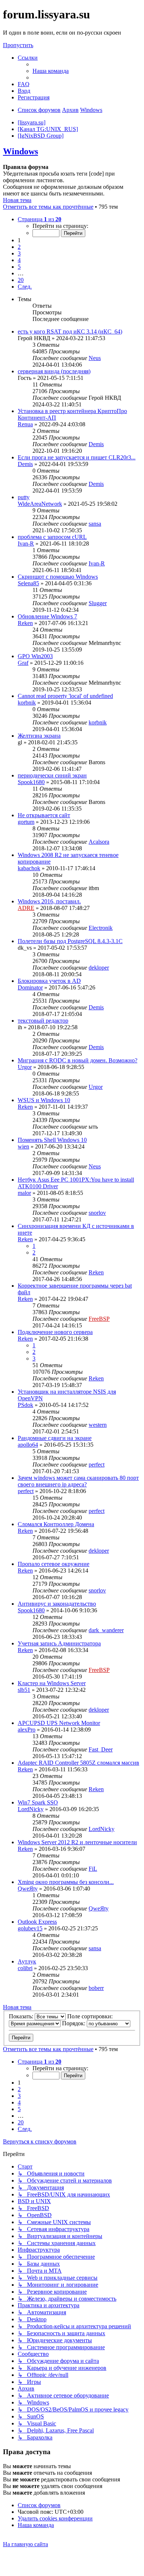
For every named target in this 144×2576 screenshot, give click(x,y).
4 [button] (19, 260)
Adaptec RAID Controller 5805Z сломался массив (78, 1763)
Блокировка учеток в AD (49, 981)
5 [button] (19, 267)
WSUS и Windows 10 (44, 1100)
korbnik (27, 703)
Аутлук (27, 1961)
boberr (96, 1988)
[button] (40, 219)
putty (24, 497)
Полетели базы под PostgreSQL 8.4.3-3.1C (70, 941)
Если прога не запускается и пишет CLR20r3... (77, 457)
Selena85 (28, 583)
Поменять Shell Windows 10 (52, 1140)
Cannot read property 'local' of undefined (65, 696)
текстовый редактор (43, 1021)
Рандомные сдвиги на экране (55, 1438)
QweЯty (28, 1889)
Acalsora (99, 842)
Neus (95, 358)
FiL (93, 1869)
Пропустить (18, 45)
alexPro (27, 1730)
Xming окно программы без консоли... (66, 1882)
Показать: (22, 2016)
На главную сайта (25, 2544)
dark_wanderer (106, 1630)
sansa (95, 524)
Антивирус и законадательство (57, 1604)
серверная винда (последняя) (54, 371)
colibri (25, 1968)
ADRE (26, 908)
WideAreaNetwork (40, 504)
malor (24, 1193)
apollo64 (28, 1445)
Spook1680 (31, 782)
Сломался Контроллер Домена (56, 1524)
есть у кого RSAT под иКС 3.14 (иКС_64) (70, 331)
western (98, 1425)
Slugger (98, 603)
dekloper (99, 968)
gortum (26, 822)
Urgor (25, 1067)
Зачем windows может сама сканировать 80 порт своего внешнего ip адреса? (78, 1481)
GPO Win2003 (35, 656)
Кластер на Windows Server (52, 1683)
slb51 (24, 1690)
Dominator (30, 987)
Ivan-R (26, 544)
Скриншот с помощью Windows (58, 577)
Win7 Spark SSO (38, 1802)
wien (23, 1146)
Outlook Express (37, 1922)
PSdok (25, 1405)
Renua (25, 424)
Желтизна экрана (39, 736)
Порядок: (74, 2023)
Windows (20, 151)
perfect (97, 1465)
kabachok (29, 868)
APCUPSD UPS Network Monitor (59, 1723)
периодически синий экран (52, 775)
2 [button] (19, 247)
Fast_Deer (101, 1749)
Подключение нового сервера (55, 1332)
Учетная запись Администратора (59, 1643)
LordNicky (31, 1809)
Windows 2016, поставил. (49, 901)
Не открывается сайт (44, 815)
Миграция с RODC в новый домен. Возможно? (78, 1060)
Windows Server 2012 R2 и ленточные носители (77, 1842)
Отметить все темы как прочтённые (48, 207)
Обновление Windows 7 (47, 616)
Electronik (101, 928)
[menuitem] (51, 71)
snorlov (97, 1213)
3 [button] (19, 253)
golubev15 (30, 1928)
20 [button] (21, 280)
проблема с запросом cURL (52, 537)
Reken (25, 623)
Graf (23, 663)
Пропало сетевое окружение (54, 1564)
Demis (96, 444)
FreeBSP (99, 1319)
